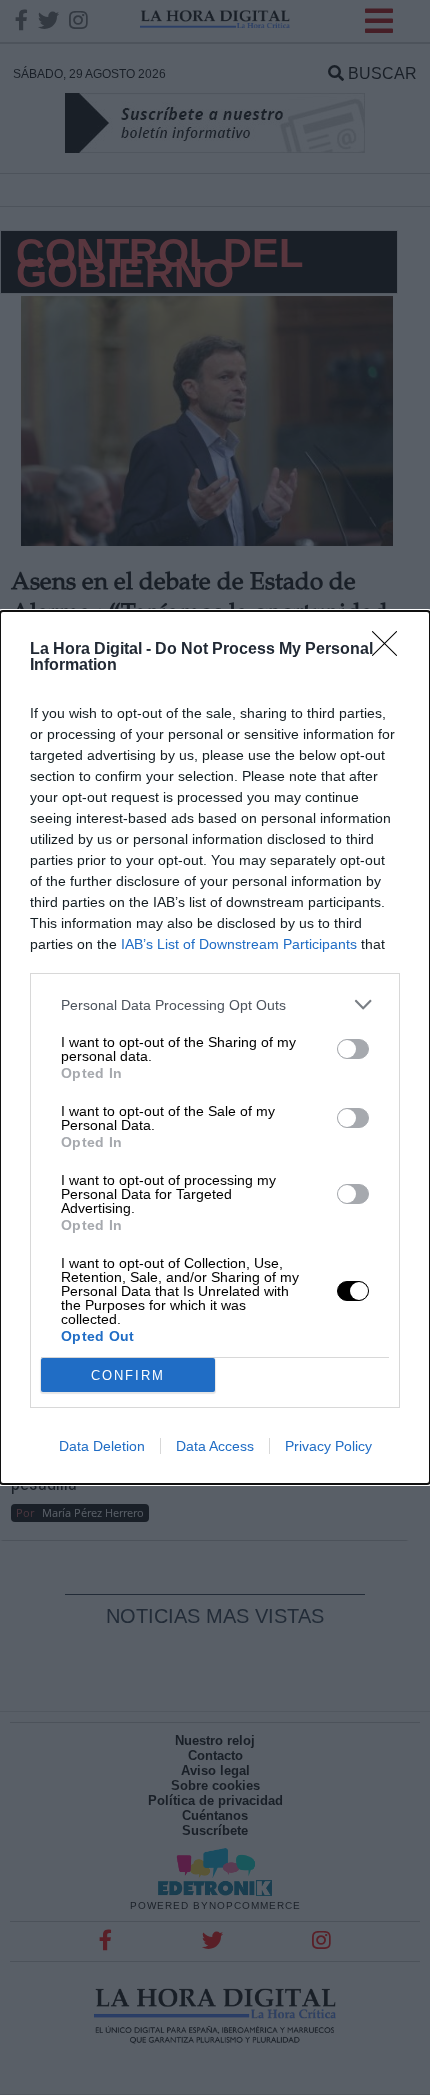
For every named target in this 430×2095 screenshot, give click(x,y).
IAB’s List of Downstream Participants (239, 944)
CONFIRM (128, 1375)
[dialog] (215, 1047)
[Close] (391, 650)
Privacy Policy (328, 1446)
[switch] (353, 1049)
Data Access (215, 1446)
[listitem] (215, 1004)
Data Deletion (102, 1446)
